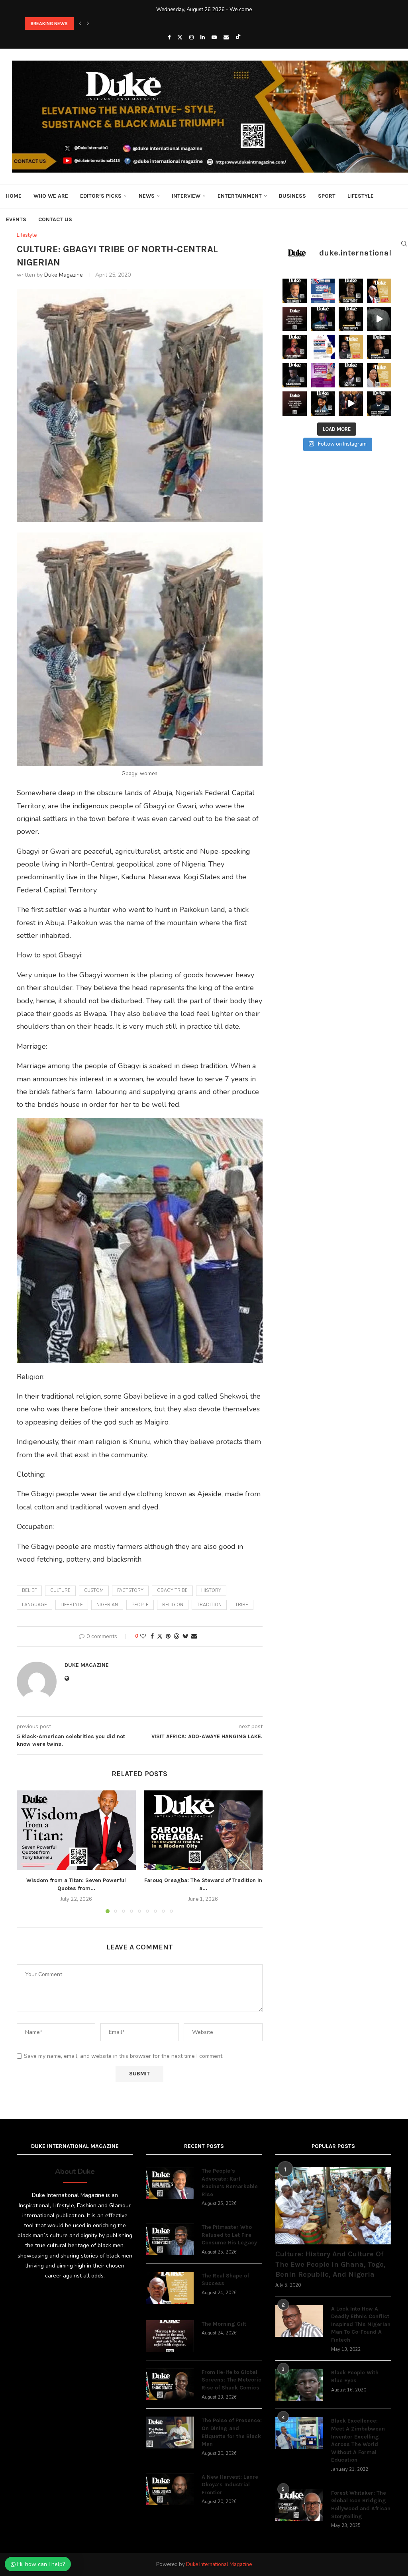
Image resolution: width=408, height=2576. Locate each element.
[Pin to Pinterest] (168, 1636)
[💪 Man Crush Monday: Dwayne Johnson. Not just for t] (379, 375)
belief (29, 1591)
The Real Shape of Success (225, 2280)
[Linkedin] (203, 37)
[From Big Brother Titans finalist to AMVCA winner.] (323, 319)
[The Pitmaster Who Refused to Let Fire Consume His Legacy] (170, 2239)
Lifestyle (361, 196)
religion (173, 1605)
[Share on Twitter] (160, 1636)
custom (94, 1591)
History (211, 1591)
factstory (130, 1591)
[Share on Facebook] (152, 1636)
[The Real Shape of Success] (170, 2288)
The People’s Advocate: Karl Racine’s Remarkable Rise (230, 2183)
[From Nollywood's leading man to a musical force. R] (295, 347)
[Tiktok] (238, 37)
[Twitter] (180, 37)
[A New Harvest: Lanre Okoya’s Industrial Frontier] (170, 2489)
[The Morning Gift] (170, 2336)
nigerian (107, 1605)
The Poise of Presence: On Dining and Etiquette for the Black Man (232, 2432)
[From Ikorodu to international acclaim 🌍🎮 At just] (323, 404)
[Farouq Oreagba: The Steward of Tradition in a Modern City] (203, 1830)
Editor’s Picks (101, 196)
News (147, 196)
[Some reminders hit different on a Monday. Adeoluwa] (351, 347)
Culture (60, 1591)
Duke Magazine (64, 275)
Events (16, 219)
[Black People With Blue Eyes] (299, 2385)
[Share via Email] (194, 1636)
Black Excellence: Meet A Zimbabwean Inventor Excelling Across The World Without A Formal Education (358, 2440)
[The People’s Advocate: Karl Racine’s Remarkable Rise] (170, 2183)
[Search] (404, 244)
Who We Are (51, 196)
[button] (80, 24)
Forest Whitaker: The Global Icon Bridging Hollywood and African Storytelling (361, 2505)
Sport (327, 196)
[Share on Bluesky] (185, 1636)
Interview (186, 196)
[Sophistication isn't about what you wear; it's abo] (295, 404)
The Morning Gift (224, 2324)
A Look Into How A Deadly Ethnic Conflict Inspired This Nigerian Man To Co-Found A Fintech (361, 2324)
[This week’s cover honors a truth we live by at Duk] (379, 291)
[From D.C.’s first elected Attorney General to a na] (295, 291)
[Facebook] (169, 37)
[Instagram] (191, 37)
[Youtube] (214, 37)
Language (34, 1605)
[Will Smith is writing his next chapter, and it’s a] (351, 375)
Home (14, 196)
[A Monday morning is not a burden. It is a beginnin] (295, 319)
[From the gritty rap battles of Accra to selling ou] (295, 375)
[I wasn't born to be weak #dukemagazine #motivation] (379, 319)
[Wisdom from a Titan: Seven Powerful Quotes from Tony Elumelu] (76, 1830)
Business (292, 196)
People (140, 1605)
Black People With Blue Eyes (355, 2377)
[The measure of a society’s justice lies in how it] (379, 347)
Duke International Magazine (219, 2564)
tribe (242, 1605)
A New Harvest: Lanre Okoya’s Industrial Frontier (230, 2485)
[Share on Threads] (177, 1636)
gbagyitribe (172, 1591)
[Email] (226, 37)
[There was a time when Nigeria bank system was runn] (351, 404)
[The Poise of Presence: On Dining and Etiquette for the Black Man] (170, 2433)
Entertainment (240, 196)
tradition (209, 1605)
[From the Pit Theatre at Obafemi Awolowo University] (351, 291)
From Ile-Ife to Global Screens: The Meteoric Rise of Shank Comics (231, 2380)
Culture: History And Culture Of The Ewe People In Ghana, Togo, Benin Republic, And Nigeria (331, 2264)
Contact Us (55, 219)
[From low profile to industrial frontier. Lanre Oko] (351, 319)
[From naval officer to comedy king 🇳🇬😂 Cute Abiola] (379, 404)
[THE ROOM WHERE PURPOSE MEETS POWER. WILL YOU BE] (323, 291)
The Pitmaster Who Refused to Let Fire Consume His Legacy (229, 2235)
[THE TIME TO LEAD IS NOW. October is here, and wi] (323, 375)
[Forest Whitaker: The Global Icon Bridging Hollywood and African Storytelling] (299, 2505)
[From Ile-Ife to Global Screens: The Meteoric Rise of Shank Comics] (170, 2384)
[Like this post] (143, 1636)
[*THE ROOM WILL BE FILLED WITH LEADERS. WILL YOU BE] (323, 347)
